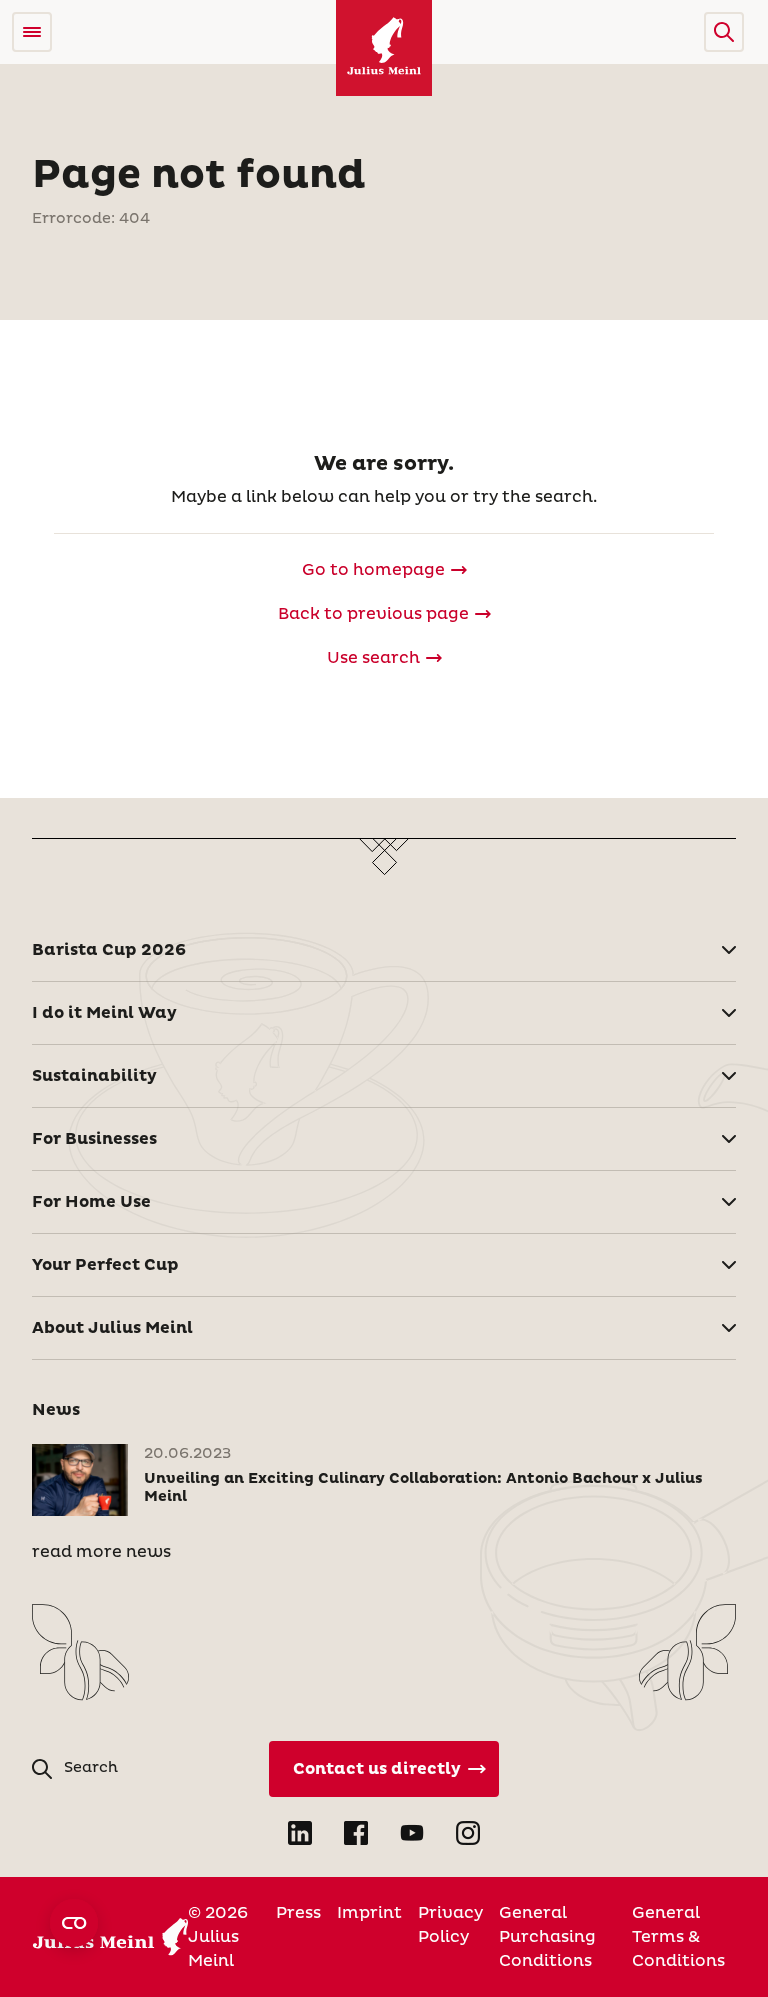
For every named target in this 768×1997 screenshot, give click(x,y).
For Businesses (94, 1139)
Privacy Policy (450, 1925)
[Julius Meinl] (384, 48)
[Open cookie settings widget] (74, 1923)
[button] (724, 32)
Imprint (369, 1913)
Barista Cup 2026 (109, 950)
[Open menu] (32, 32)
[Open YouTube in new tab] (412, 1833)
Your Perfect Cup (105, 1265)
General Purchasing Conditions (547, 1937)
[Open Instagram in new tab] (468, 1833)
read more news (101, 1552)
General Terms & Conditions (678, 1937)
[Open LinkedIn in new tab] (300, 1833)
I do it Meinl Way (104, 1013)
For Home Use (91, 1202)
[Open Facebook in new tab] (356, 1833)
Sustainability (94, 1076)
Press (298, 1913)
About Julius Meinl (112, 1328)
